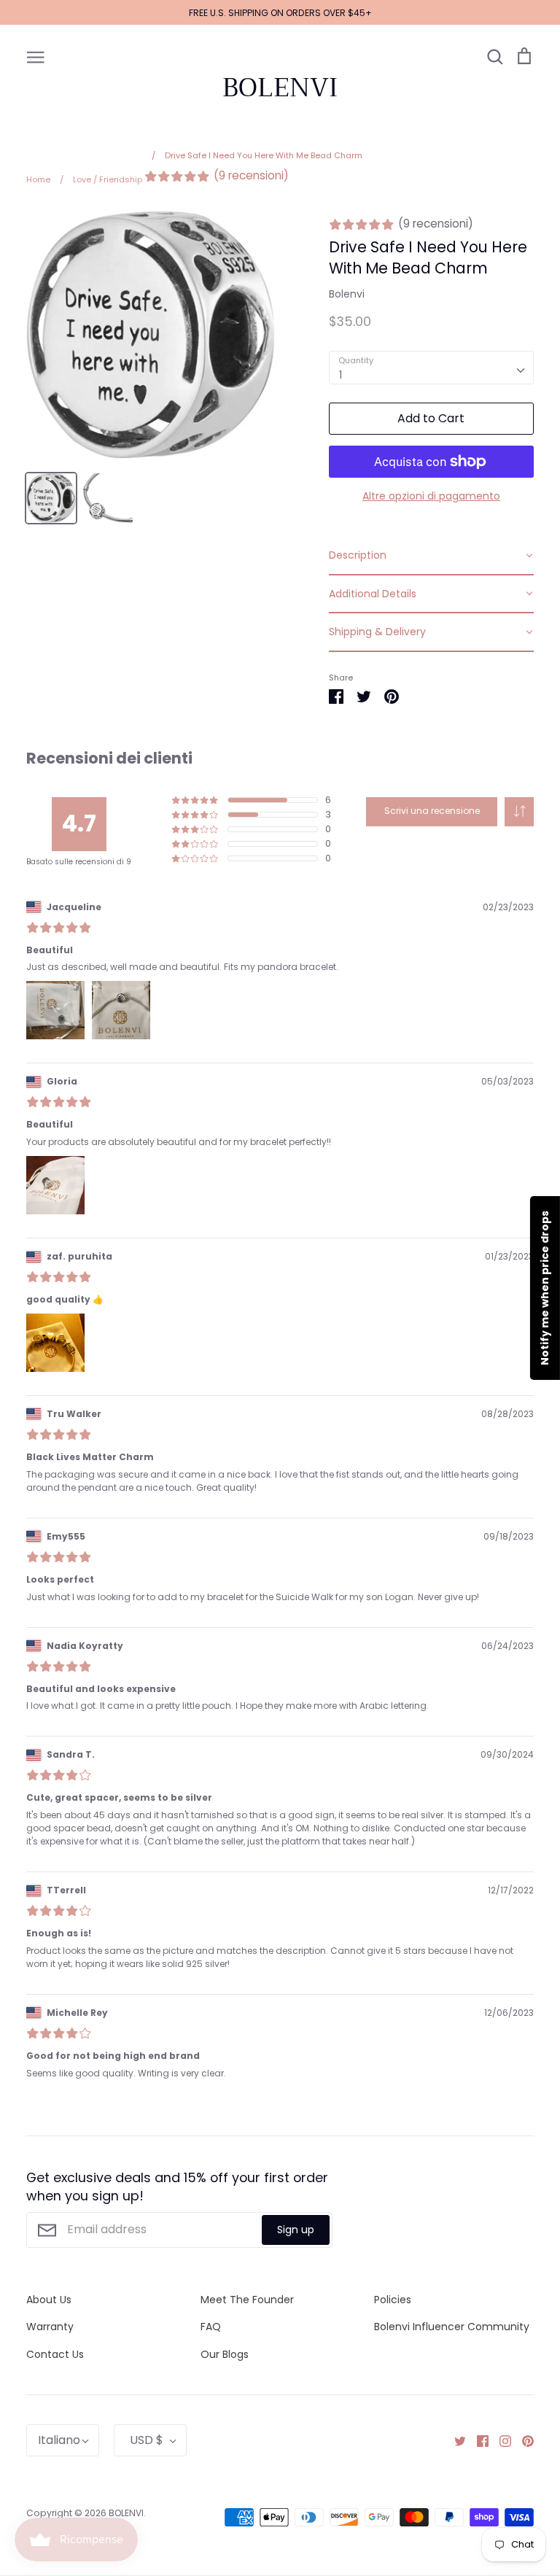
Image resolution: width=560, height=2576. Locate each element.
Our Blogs (225, 2354)
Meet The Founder (247, 2300)
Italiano (59, 2440)
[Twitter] (455, 2440)
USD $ (147, 2440)
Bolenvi (347, 294)
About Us (49, 2300)
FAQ (211, 2327)
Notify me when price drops (545, 1288)
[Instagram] (500, 2440)
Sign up (296, 2230)
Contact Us (55, 2354)
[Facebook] (477, 2440)
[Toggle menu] (36, 56)
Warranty (50, 2327)
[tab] (431, 556)
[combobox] (431, 368)
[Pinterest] (522, 2440)
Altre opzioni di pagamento (431, 496)
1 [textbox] (341, 375)
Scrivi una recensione (432, 811)
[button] (519, 812)
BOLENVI (280, 88)
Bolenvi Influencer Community (452, 2327)
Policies (393, 2300)
